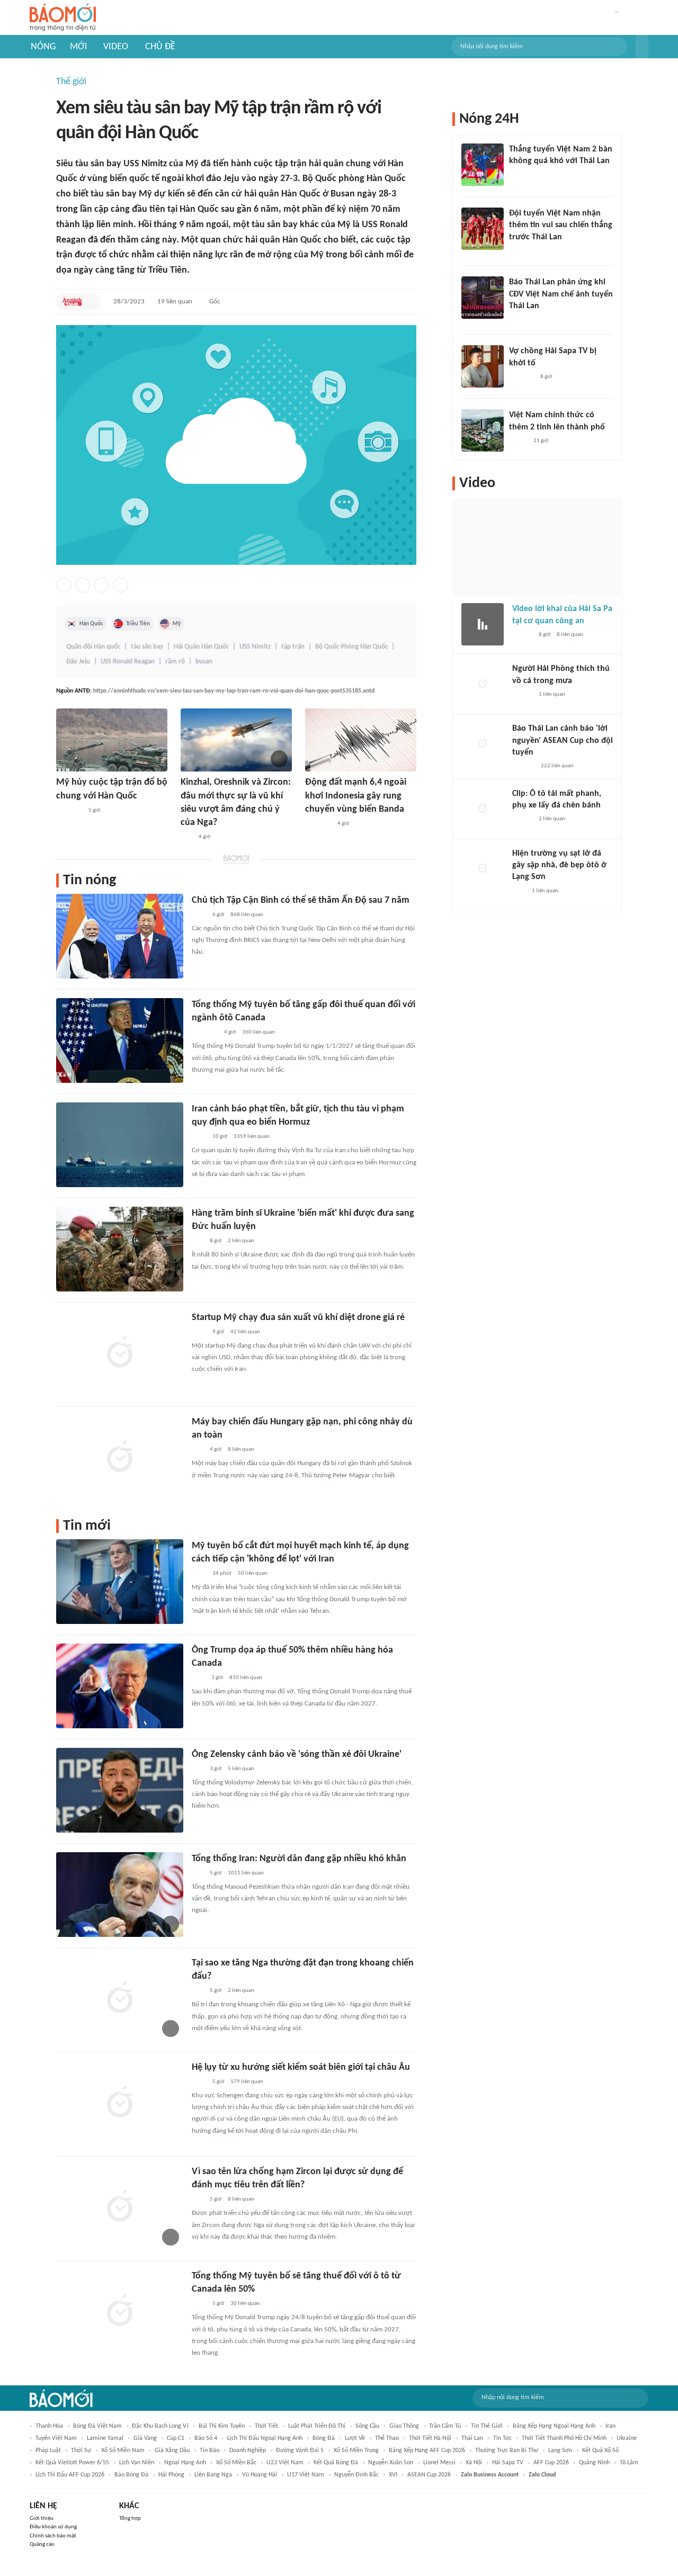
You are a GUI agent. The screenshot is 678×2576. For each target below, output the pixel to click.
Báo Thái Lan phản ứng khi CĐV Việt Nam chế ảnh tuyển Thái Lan (561, 294)
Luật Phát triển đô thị (317, 2426)
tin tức (502, 2438)
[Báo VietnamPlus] (69, 811)
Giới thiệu (42, 2519)
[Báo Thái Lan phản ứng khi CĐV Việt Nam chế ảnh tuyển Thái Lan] (483, 298)
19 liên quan (175, 302)
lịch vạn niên (137, 2463)
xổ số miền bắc (236, 2463)
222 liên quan (557, 766)
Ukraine (627, 2438)
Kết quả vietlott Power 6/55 (72, 2463)
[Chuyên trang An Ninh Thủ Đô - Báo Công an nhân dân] (72, 302)
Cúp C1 (176, 2438)
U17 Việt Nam (306, 2475)
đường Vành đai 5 (300, 2451)
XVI (393, 2475)
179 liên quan (247, 2082)
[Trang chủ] (63, 18)
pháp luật (48, 2451)
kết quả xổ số (600, 2451)
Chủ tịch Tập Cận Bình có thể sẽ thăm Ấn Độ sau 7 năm (301, 900)
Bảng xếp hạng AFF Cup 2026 (427, 2451)
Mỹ (177, 624)
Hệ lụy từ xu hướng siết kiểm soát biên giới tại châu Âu (301, 2067)
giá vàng (145, 2438)
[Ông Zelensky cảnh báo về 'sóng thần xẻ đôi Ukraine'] (120, 1790)
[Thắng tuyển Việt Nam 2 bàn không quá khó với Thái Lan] (483, 165)
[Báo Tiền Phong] (522, 635)
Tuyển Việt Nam (56, 2438)
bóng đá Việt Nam (97, 2426)
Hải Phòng (171, 2475)
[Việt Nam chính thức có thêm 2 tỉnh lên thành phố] (483, 430)
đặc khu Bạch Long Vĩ (160, 2426)
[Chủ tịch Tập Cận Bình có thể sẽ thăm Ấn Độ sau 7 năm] (120, 936)
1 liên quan (552, 694)
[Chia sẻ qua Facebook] (64, 585)
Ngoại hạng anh (185, 2463)
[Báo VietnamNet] (518, 441)
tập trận (293, 647)
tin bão (209, 2451)
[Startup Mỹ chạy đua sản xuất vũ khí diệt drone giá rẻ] (120, 1353)
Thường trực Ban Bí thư (507, 2451)
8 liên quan (241, 1449)
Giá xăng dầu (172, 2451)
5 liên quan (241, 1769)
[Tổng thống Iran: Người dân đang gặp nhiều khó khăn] (120, 1895)
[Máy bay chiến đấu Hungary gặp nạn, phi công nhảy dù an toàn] (120, 1458)
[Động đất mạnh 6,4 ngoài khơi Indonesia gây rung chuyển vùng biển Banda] (361, 740)
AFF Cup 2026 (551, 2463)
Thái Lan (472, 2438)
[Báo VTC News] (521, 377)
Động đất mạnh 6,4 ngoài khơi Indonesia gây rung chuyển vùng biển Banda (356, 796)
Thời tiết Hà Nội (430, 2438)
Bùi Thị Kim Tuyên (222, 2426)
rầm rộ (175, 662)
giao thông (404, 2426)
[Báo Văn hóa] (518, 251)
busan (204, 662)
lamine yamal (105, 2438)
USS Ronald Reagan (128, 662)
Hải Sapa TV (508, 2463)
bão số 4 (206, 2438)
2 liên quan (241, 1241)
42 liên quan (245, 1332)
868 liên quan (247, 915)
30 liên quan (245, 2304)
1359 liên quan (252, 1137)
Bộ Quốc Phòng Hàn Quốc (351, 647)
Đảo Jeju (78, 662)
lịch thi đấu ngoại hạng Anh (265, 2438)
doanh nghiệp (248, 2451)
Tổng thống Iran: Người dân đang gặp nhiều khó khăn (299, 1859)
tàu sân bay (147, 647)
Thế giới (71, 82)
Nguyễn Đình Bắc (356, 2475)
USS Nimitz (255, 647)
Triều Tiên (138, 624)
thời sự (81, 2451)
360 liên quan (258, 1032)
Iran (610, 2426)
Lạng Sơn (560, 2451)
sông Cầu (367, 2426)
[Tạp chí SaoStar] (520, 175)
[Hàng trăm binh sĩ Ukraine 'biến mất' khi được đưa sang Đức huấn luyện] (120, 1249)
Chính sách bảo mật (53, 2536)
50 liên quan (253, 1573)
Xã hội (474, 2463)
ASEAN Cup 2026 (429, 2475)
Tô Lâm (629, 2463)
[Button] (642, 47)
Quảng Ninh (594, 2463)
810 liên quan (246, 1678)
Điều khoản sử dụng (53, 2527)
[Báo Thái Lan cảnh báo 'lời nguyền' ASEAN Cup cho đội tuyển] (483, 744)
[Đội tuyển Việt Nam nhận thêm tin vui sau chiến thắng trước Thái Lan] (483, 229)
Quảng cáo (42, 2544)
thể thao (387, 2438)
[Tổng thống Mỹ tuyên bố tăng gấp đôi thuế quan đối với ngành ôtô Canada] (120, 1040)
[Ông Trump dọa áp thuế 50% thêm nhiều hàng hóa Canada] (120, 1686)
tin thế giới (487, 2426)
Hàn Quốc (91, 624)
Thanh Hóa (49, 2426)
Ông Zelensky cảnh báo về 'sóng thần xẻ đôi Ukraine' (297, 1754)
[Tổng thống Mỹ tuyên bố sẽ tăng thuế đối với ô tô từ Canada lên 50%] (120, 2312)
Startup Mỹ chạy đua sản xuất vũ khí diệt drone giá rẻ (298, 1318)
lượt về (355, 2438)
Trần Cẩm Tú (445, 2426)
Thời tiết (266, 2426)
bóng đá (324, 2438)
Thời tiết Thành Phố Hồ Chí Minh (564, 2438)
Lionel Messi (439, 2463)
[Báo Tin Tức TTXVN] (199, 915)
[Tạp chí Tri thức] (198, 1678)
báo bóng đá (131, 2475)
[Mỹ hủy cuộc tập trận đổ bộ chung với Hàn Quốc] (112, 740)
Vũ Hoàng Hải (260, 2475)
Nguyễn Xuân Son (391, 2463)
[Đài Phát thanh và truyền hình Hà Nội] (523, 767)
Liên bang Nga (213, 2475)
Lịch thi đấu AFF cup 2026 (70, 2475)
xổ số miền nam (123, 2451)
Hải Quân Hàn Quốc (201, 647)
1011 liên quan (246, 1873)
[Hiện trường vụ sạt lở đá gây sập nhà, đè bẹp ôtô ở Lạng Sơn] (483, 869)
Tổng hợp (130, 2519)
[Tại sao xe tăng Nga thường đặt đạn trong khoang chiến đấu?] (120, 1999)
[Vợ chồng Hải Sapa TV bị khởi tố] (483, 366)
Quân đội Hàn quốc (93, 647)
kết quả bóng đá (336, 2463)
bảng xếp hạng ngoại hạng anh (554, 2426)
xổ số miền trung (356, 2451)
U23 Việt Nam (285, 2463)
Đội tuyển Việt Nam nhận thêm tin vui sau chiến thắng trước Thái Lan (561, 225)
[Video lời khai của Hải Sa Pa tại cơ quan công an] (483, 624)
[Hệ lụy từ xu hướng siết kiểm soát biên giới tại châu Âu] (120, 2103)
